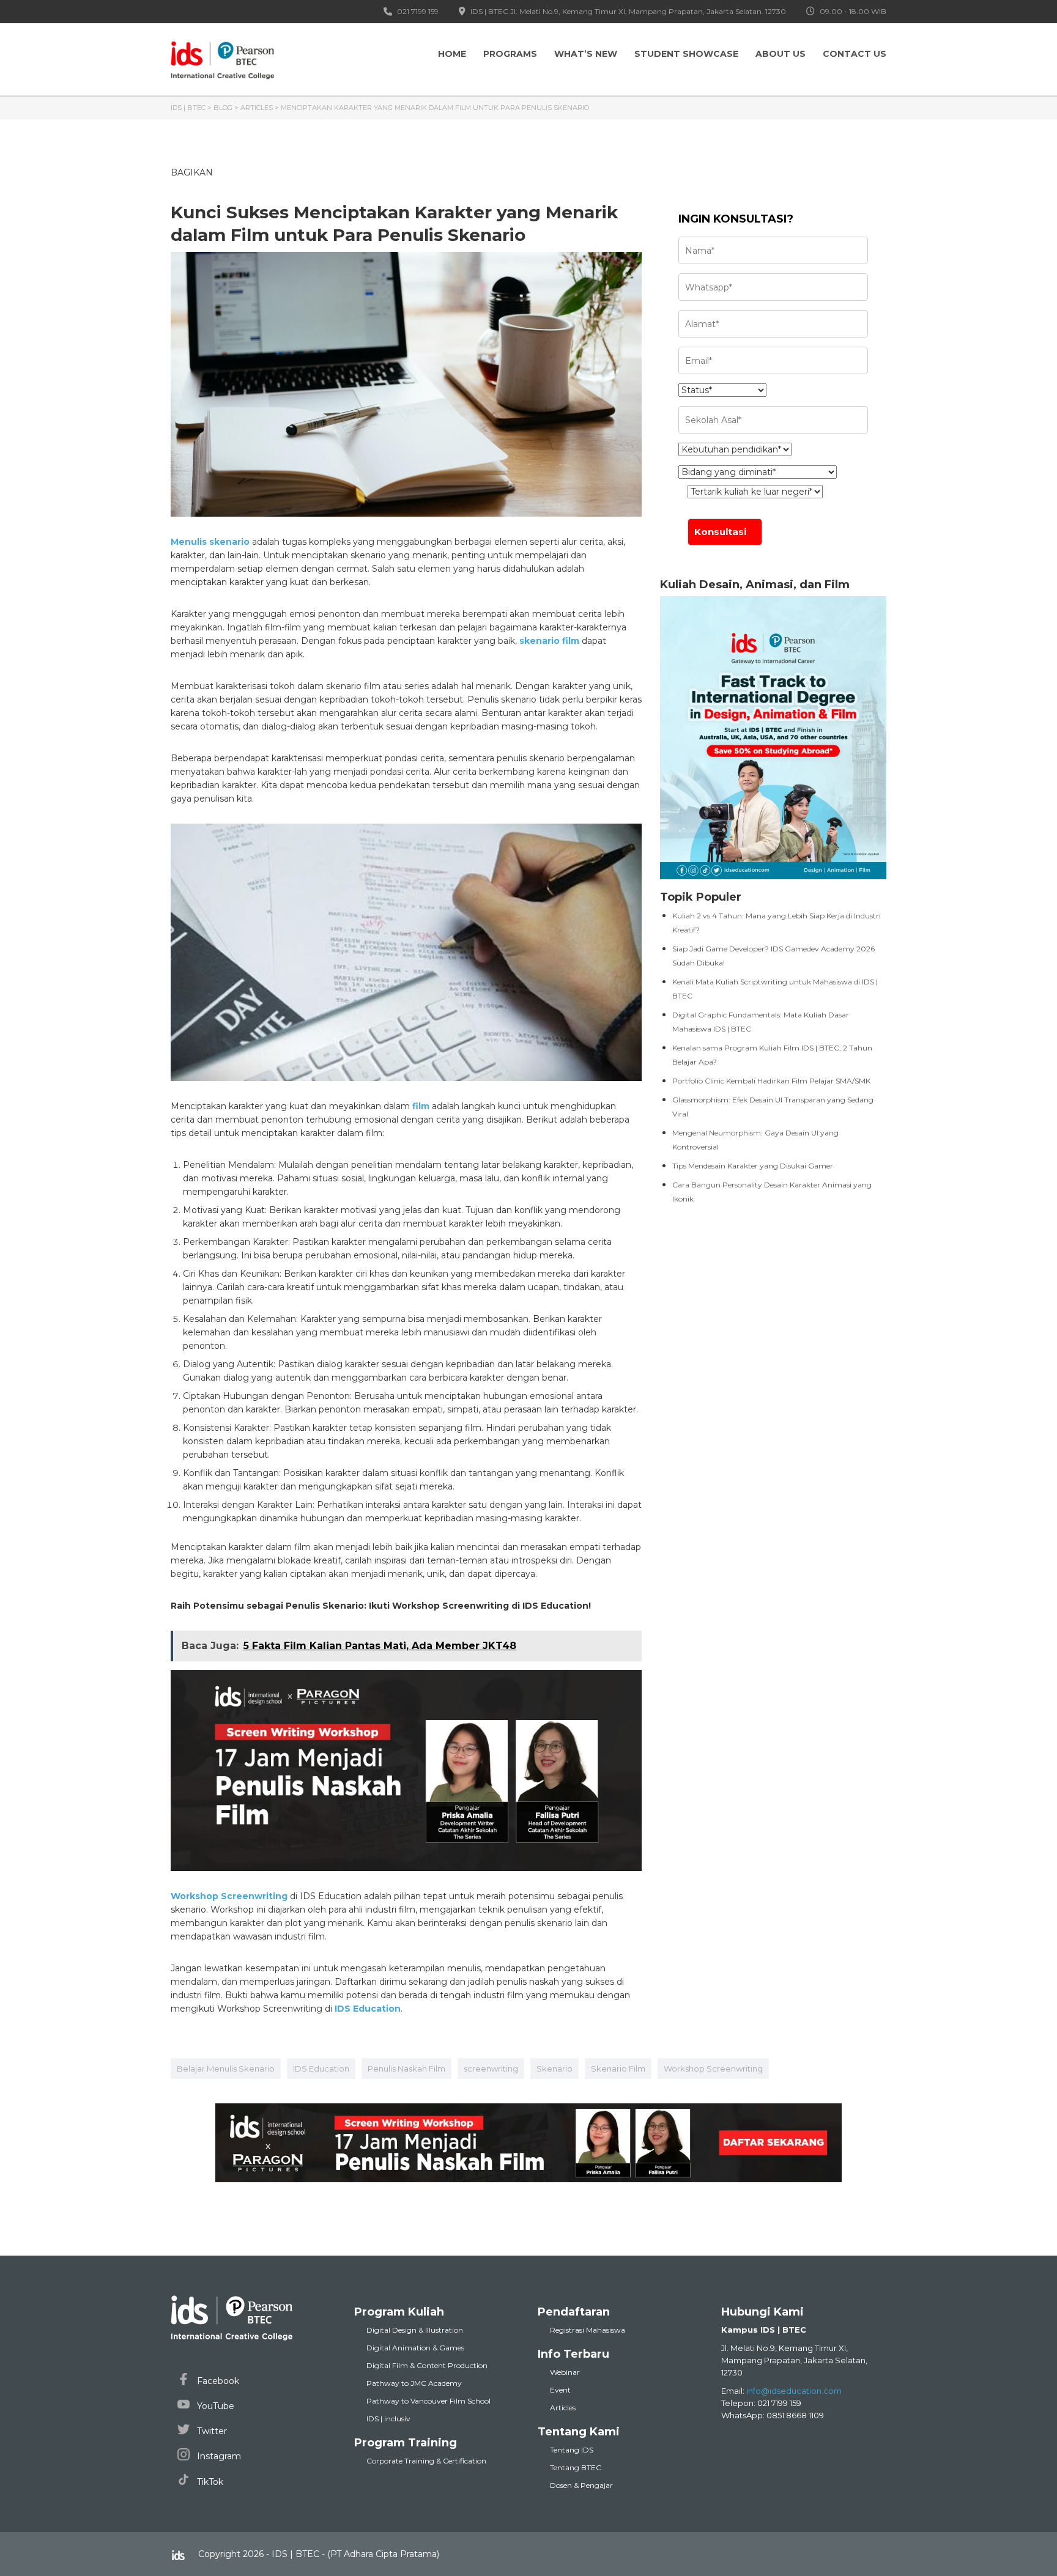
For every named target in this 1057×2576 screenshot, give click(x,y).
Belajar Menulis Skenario (226, 2069)
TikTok (209, 2482)
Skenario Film (618, 2069)
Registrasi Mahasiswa (588, 2330)
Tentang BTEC (576, 2467)
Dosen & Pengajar (581, 2485)
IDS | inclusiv (388, 2419)
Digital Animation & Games (415, 2348)
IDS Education (321, 2069)
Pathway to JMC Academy (414, 2383)
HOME (452, 54)
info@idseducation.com (794, 2391)
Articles (563, 2408)
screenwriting (491, 2069)
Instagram (218, 2456)
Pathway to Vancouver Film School (428, 2401)
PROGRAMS (510, 54)
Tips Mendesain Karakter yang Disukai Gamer (753, 1166)
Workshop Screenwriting (713, 2069)
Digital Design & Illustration (415, 2330)
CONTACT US (855, 54)
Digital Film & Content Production (427, 2365)
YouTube (214, 2406)
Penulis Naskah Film (406, 2069)
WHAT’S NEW (586, 54)
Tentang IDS (572, 2450)
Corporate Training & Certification (426, 2461)
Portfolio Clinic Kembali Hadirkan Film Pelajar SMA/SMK (771, 1081)
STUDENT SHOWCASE (686, 54)
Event (560, 2390)
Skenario (554, 2069)
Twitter (211, 2431)
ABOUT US (781, 54)
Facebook (217, 2381)
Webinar (565, 2372)
